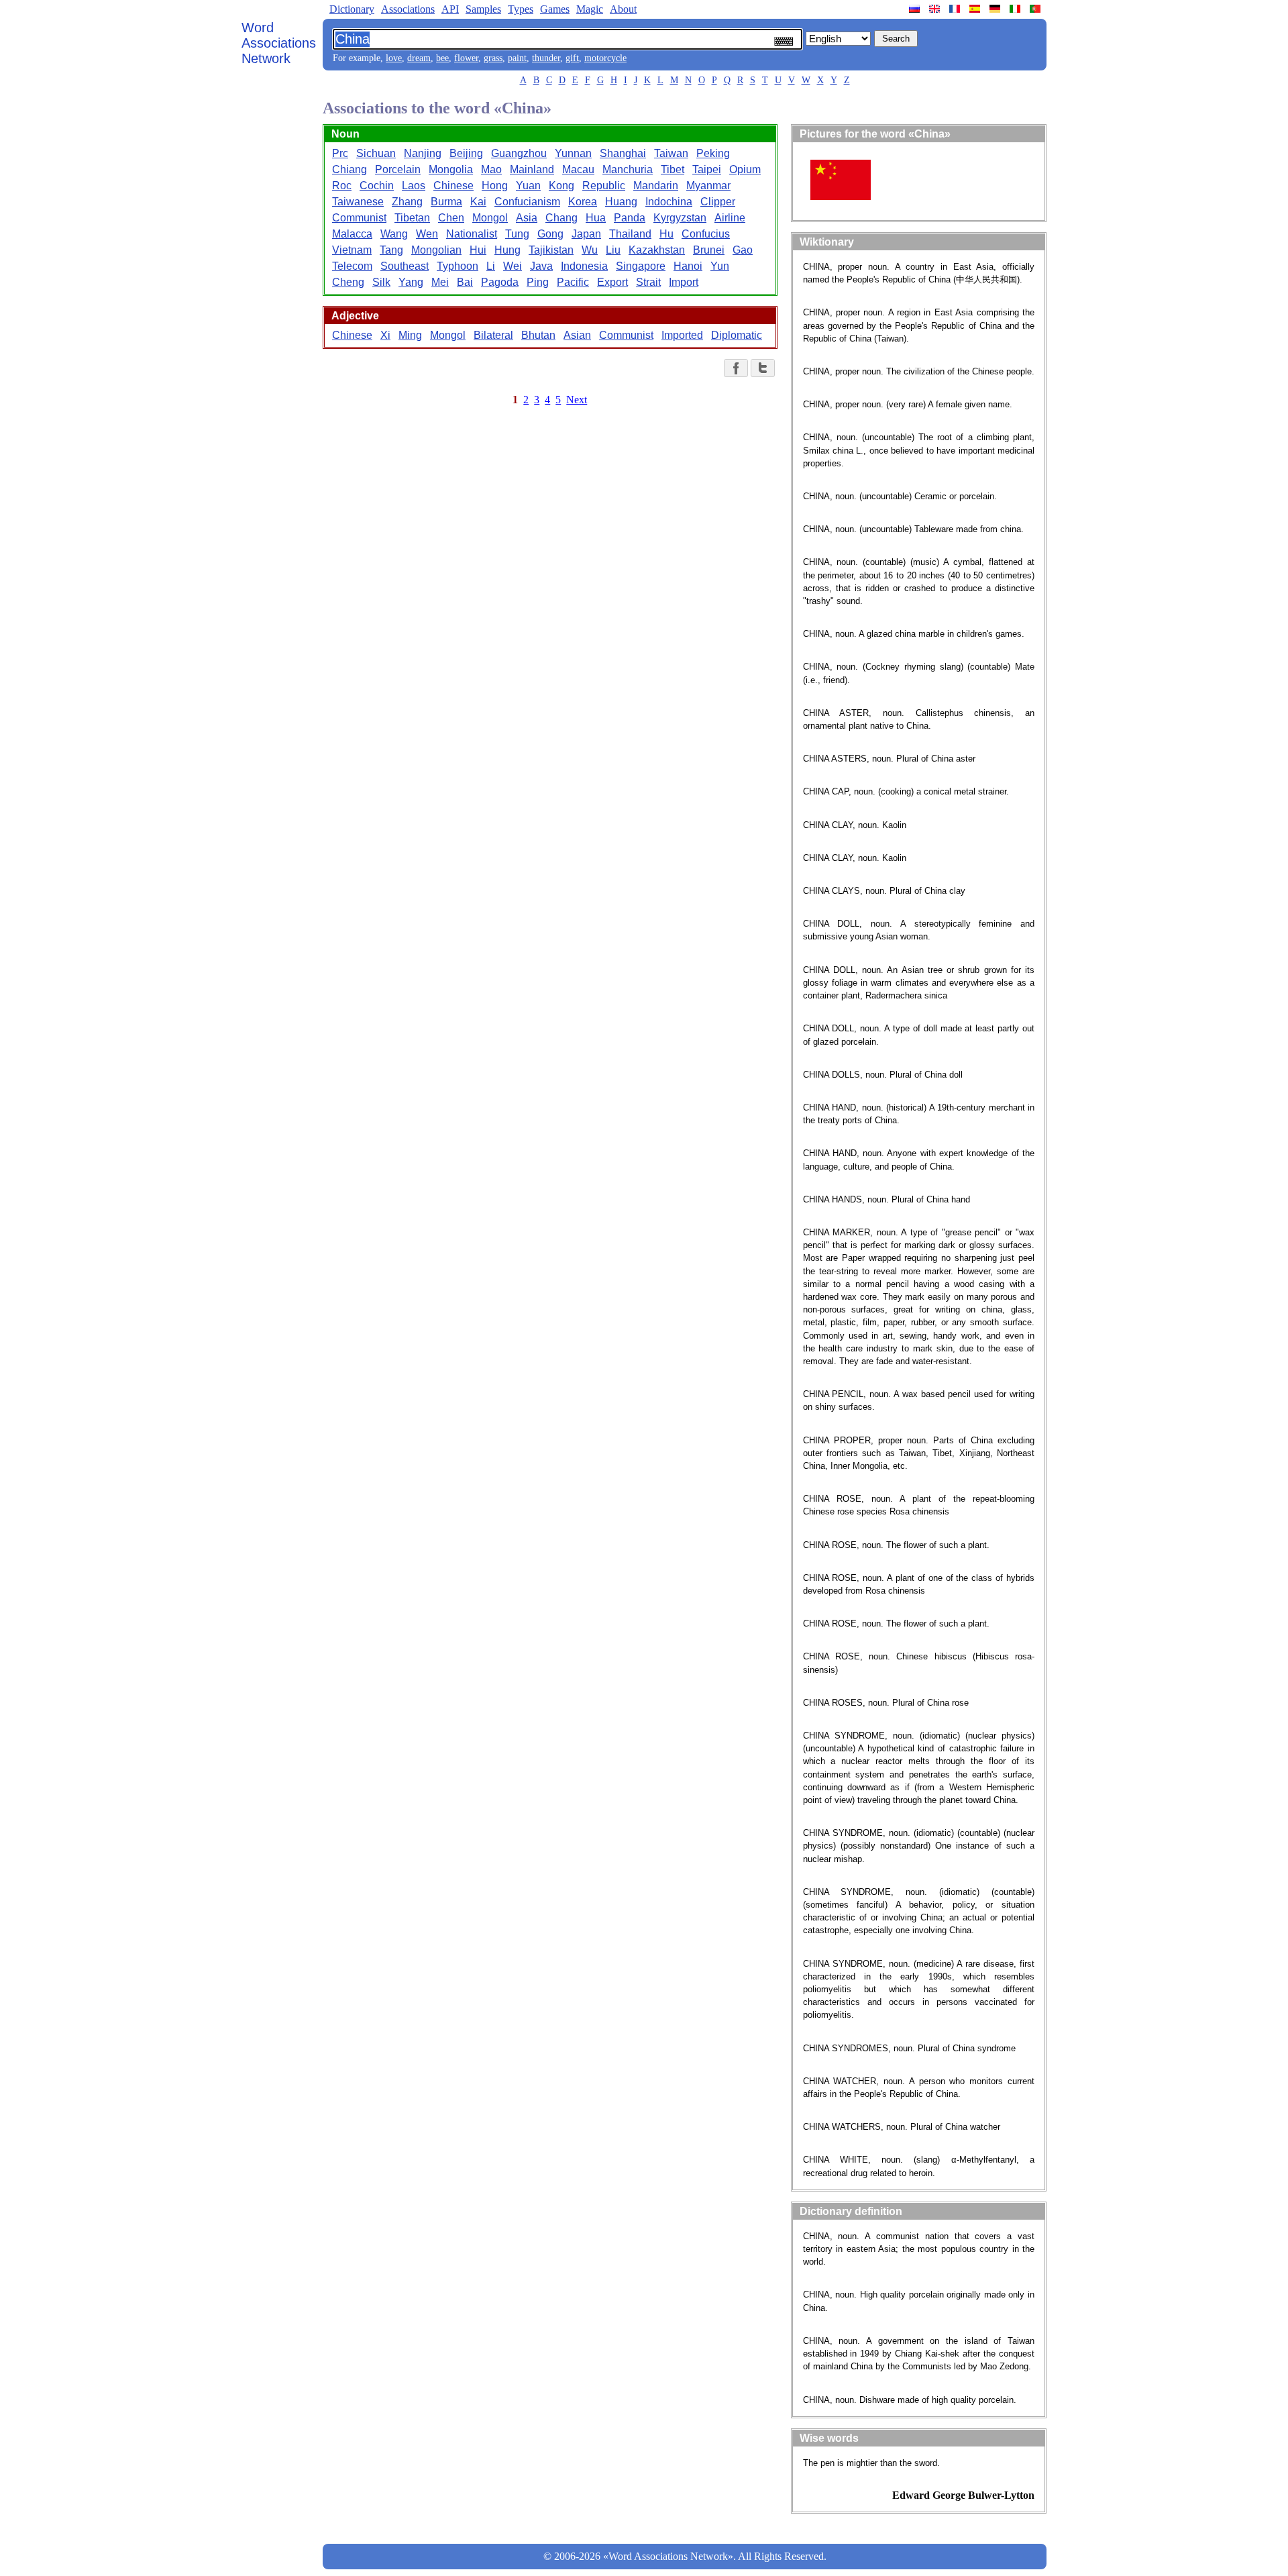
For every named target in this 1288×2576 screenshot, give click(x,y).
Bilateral (493, 335)
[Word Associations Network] (936, 9)
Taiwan (671, 153)
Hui (478, 250)
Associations (408, 9)
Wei (513, 266)
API (450, 9)
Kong (561, 186)
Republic (604, 186)
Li (491, 266)
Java (541, 266)
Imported (682, 335)
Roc (342, 186)
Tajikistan (551, 250)
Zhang (407, 202)
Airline (730, 218)
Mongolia (451, 169)
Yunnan (573, 153)
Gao (743, 250)
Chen (451, 218)
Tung (517, 234)
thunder (546, 58)
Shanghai (623, 153)
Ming (410, 335)
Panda (630, 218)
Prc (340, 153)
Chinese (453, 186)
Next (577, 400)
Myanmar (708, 186)
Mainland (532, 169)
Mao (491, 169)
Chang (561, 218)
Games (555, 9)
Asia (527, 218)
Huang (621, 202)
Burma (446, 202)
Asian (577, 335)
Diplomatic (737, 335)
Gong (550, 234)
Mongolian (436, 250)
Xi (385, 335)
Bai (465, 282)
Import (684, 282)
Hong (495, 186)
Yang (411, 282)
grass (493, 58)
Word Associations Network (279, 43)
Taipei (707, 169)
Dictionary (352, 9)
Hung (507, 250)
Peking (713, 153)
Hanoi (688, 266)
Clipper (718, 202)
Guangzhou (519, 153)
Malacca (352, 234)
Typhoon (458, 266)
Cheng (348, 282)
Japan (586, 234)
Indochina (669, 202)
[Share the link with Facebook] (736, 368)
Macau (578, 169)
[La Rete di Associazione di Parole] (1016, 9)
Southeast (405, 266)
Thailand (630, 234)
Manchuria (628, 169)
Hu (666, 234)
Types (521, 9)
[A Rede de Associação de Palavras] (1036, 9)
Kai (478, 202)
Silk (381, 282)
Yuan (528, 186)
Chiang (350, 169)
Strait (648, 282)
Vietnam (352, 250)
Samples (483, 9)
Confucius (706, 234)
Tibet (673, 169)
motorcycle (605, 58)
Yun (720, 266)
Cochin (377, 186)
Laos (414, 186)
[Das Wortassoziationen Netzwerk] (996, 9)
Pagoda (500, 282)
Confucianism (527, 202)
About (623, 9)
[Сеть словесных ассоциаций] (916, 9)
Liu (613, 250)
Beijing (466, 153)
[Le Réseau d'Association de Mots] (956, 9)
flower (466, 58)
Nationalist (472, 234)
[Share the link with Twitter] (763, 368)
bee (442, 58)
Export (612, 282)
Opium (745, 169)
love (394, 58)
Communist (359, 218)
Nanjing (423, 153)
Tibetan (412, 218)
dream (419, 58)
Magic (590, 9)
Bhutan (538, 335)
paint (517, 58)
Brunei (709, 250)
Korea (583, 202)
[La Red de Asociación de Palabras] (976, 9)
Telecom (352, 266)
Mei (440, 282)
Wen (427, 234)
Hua (596, 218)
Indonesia (584, 266)
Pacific (573, 282)
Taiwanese (358, 202)
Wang (394, 234)
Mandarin (656, 186)
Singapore (641, 266)
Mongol (490, 218)
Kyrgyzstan (680, 218)
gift (572, 58)
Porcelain (398, 169)
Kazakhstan (657, 250)
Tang (391, 250)
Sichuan (376, 153)
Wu (590, 250)
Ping (538, 282)
